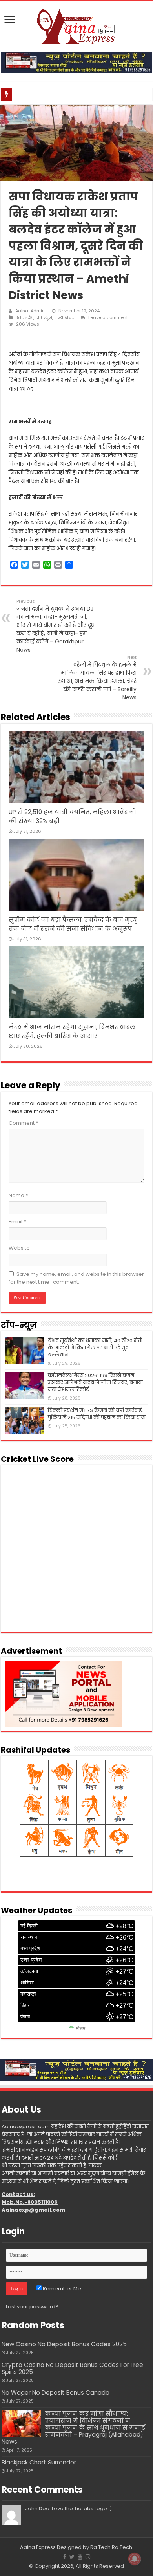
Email (17, 1222)
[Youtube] (80, 2557)
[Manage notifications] (135, 2559)
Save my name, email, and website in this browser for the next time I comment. (76, 1278)
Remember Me (61, 2289)
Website (19, 1248)
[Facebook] (65, 2557)
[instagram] (88, 2557)
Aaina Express (38, 2547)
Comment (24, 1123)
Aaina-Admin (30, 311)
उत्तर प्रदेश (25, 317)
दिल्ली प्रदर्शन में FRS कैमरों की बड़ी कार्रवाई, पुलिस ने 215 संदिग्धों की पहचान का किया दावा (97, 1414)
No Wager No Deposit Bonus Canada (56, 2393)
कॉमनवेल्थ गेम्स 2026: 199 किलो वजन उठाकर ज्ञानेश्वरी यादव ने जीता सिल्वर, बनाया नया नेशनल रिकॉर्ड (95, 1383)
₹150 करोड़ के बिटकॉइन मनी (42, 95)
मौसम (81, 2028)
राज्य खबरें (64, 317)
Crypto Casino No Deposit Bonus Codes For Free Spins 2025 (72, 2368)
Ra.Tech (122, 2547)
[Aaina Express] (76, 25)
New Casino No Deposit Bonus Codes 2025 (64, 2344)
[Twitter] (72, 2557)
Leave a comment (108, 317)
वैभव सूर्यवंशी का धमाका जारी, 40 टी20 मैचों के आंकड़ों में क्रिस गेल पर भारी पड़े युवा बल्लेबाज (95, 1348)
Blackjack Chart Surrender (39, 2462)
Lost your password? (32, 2307)
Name (18, 1195)
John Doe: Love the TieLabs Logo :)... (70, 2508)
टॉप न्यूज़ (44, 317)
